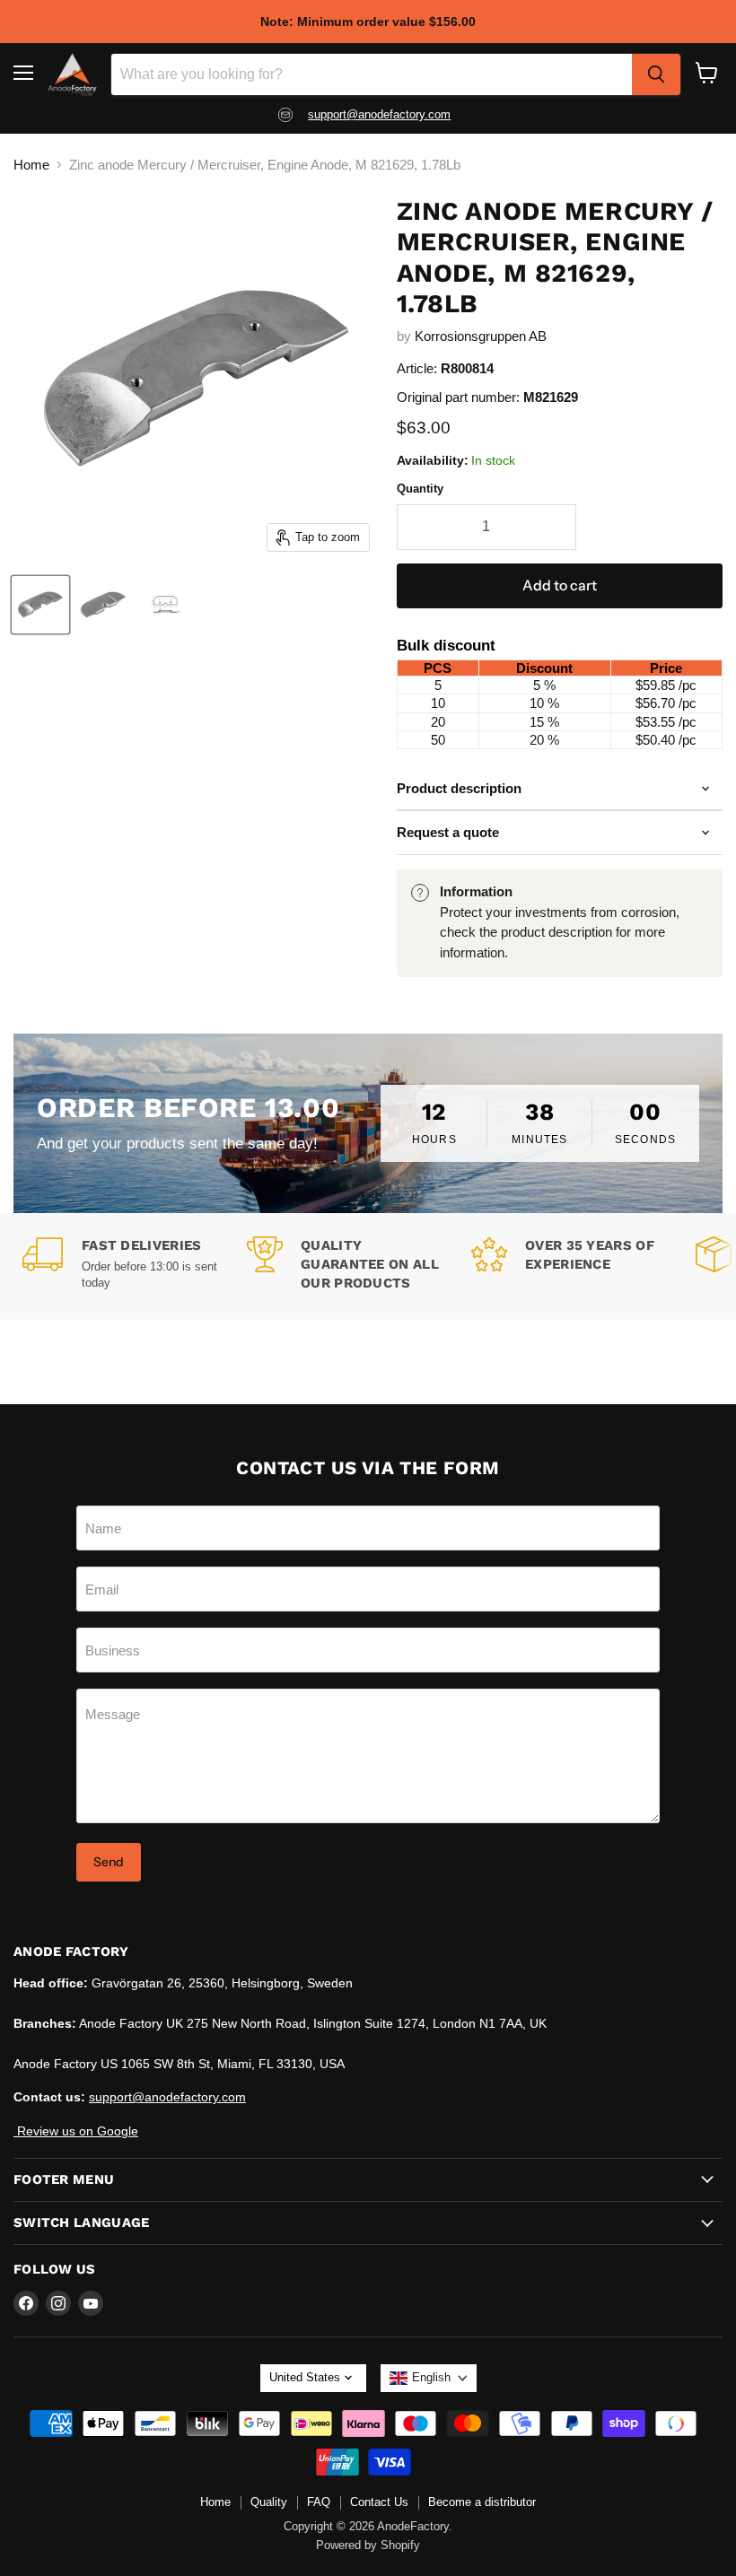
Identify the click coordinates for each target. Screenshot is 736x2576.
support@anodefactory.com (379, 114)
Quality (269, 2502)
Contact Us (379, 2502)
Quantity (420, 489)
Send (109, 1862)
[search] (656, 74)
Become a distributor (482, 2502)
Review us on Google (76, 2131)
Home (31, 165)
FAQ (319, 2502)
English (431, 2377)
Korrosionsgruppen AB (481, 336)
